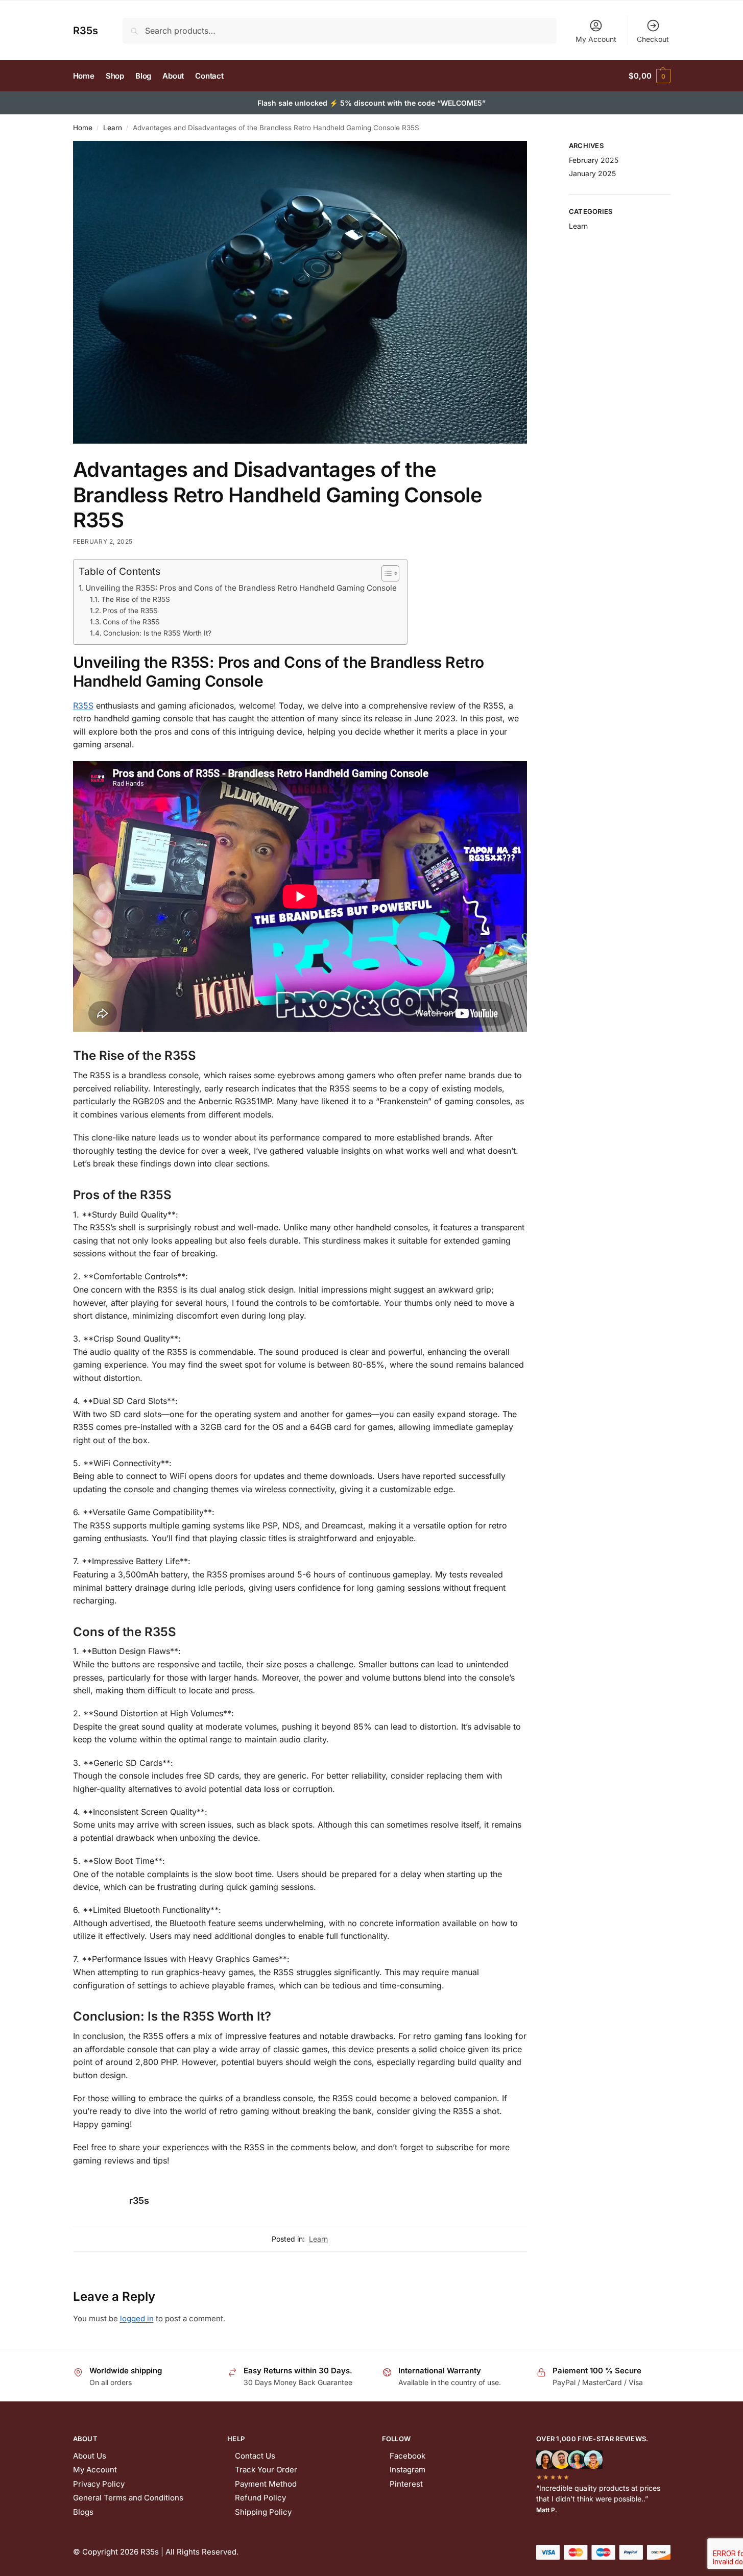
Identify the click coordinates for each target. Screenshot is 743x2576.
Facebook (408, 2456)
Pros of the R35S (130, 611)
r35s (139, 2201)
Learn (113, 128)
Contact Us (255, 2456)
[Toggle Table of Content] (385, 573)
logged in (137, 2318)
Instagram (408, 2470)
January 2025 (592, 173)
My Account (596, 39)
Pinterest (406, 2484)
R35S (83, 706)
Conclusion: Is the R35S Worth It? (157, 633)
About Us (90, 2456)
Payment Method (266, 2484)
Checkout (653, 39)
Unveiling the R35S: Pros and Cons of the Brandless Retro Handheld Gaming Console (241, 588)
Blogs (83, 2512)
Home (83, 128)
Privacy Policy (99, 2484)
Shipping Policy (263, 2512)
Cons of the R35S (131, 622)
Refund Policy (260, 2498)
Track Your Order (266, 2470)
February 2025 (594, 160)
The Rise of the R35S (136, 599)
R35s (86, 31)
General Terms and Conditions (128, 2498)
